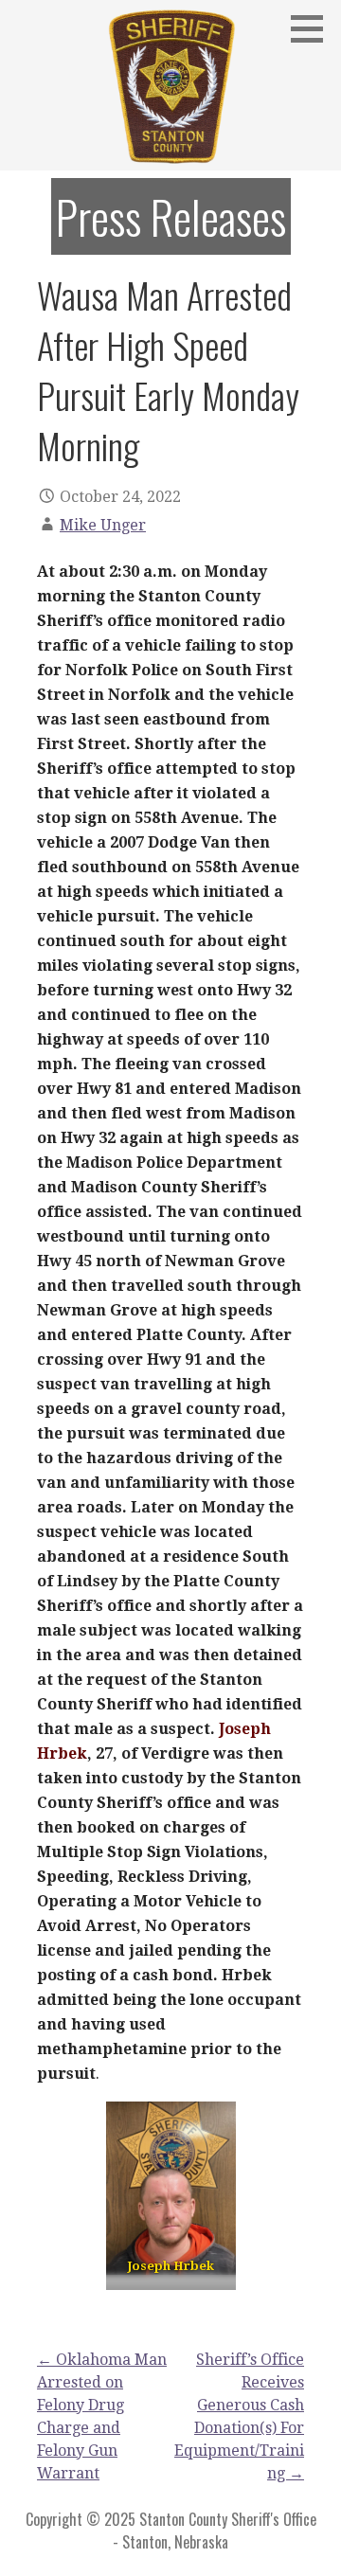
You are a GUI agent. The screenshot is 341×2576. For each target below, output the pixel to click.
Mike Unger (103, 525)
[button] (314, 28)
